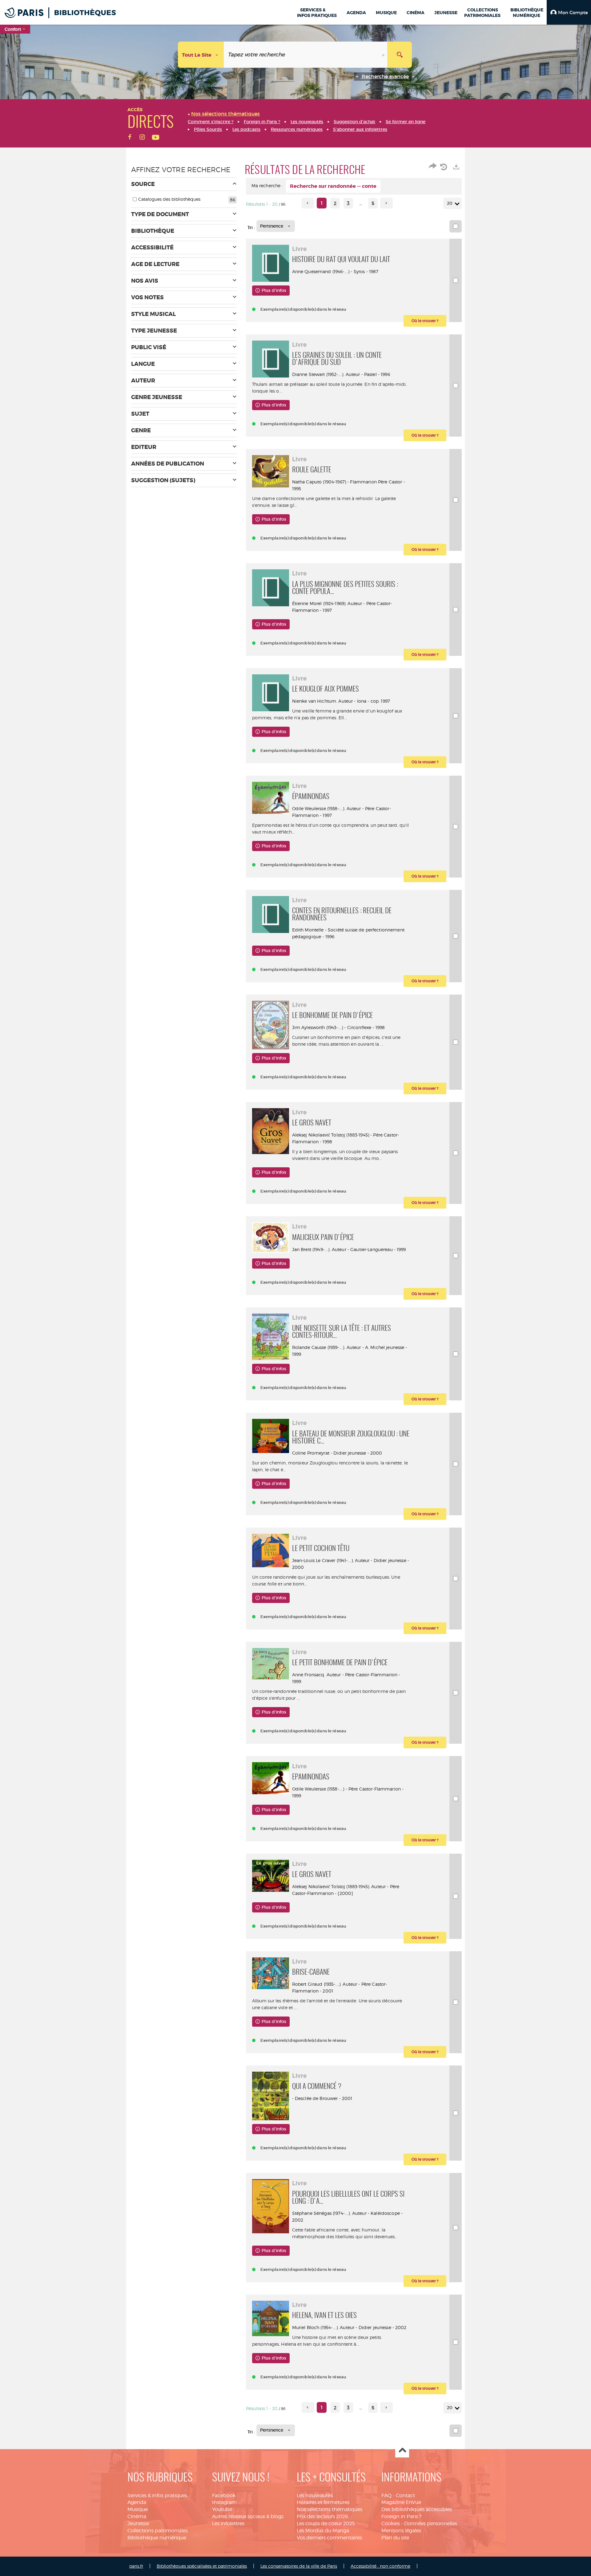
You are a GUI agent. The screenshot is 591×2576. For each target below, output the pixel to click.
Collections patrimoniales (158, 2531)
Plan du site (395, 2538)
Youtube (222, 2509)
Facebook (224, 2495)
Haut (402, 2451)
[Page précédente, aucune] (308, 203)
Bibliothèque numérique (157, 2538)
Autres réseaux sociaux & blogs (248, 2516)
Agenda (137, 2502)
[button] (569, 12)
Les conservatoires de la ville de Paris (299, 2566)
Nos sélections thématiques (330, 2509)
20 (450, 203)
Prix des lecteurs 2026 (322, 2516)
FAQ (386, 2495)
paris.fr (136, 2566)
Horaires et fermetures (323, 2502)
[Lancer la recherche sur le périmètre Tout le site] (400, 55)
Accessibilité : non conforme (380, 2566)
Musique (138, 2509)
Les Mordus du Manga (323, 2531)
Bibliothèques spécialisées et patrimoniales (202, 2566)
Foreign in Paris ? (401, 2516)
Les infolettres (228, 2524)
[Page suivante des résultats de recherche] (386, 203)
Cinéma (137, 2516)
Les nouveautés (315, 2495)
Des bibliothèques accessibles (417, 2509)
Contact (405, 2495)
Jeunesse (138, 2524)
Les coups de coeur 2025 (326, 2524)
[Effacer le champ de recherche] (384, 55)
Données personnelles (431, 2524)
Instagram (224, 2502)
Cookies (391, 2524)
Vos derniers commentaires (329, 2538)
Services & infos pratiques (157, 2495)
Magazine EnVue (401, 2502)
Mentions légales (401, 2531)
